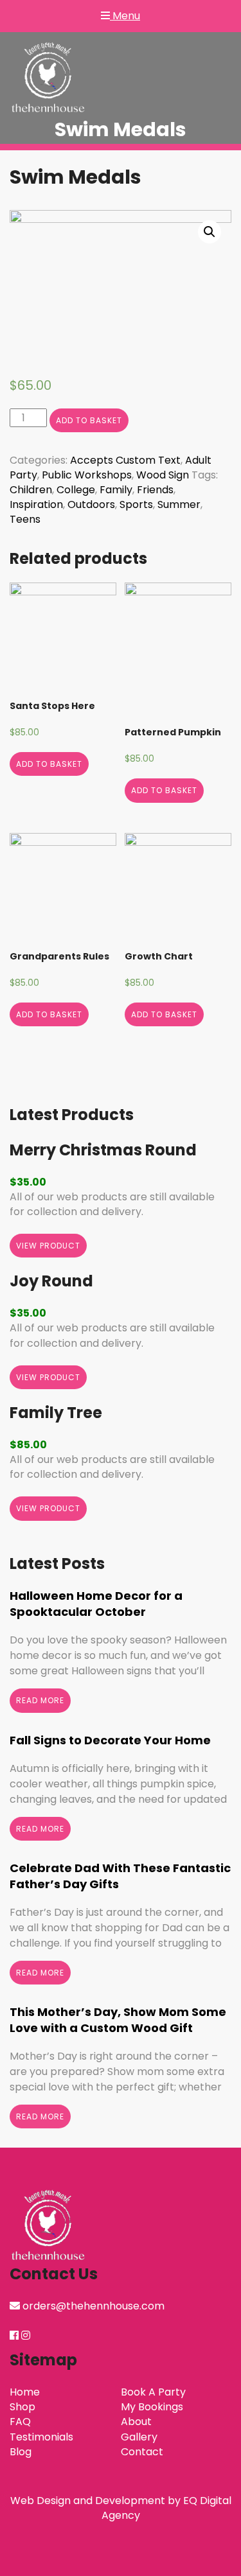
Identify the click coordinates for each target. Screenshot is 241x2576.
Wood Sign (163, 475)
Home (25, 2392)
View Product (48, 1246)
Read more (40, 1700)
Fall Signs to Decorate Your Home (110, 1740)
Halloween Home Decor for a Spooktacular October (96, 1604)
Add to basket (89, 420)
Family (116, 490)
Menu (125, 16)
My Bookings (152, 2407)
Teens (25, 519)
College (76, 490)
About (136, 2422)
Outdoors (91, 504)
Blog (21, 2452)
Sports (136, 504)
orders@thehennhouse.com (94, 2306)
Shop (22, 2407)
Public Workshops (87, 475)
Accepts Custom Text (125, 460)
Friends (155, 490)
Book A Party (153, 2392)
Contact (142, 2452)
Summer (179, 504)
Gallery (139, 2437)
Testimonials (41, 2437)
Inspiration (36, 504)
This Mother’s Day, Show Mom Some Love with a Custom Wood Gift (118, 2020)
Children (31, 490)
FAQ (20, 2422)
